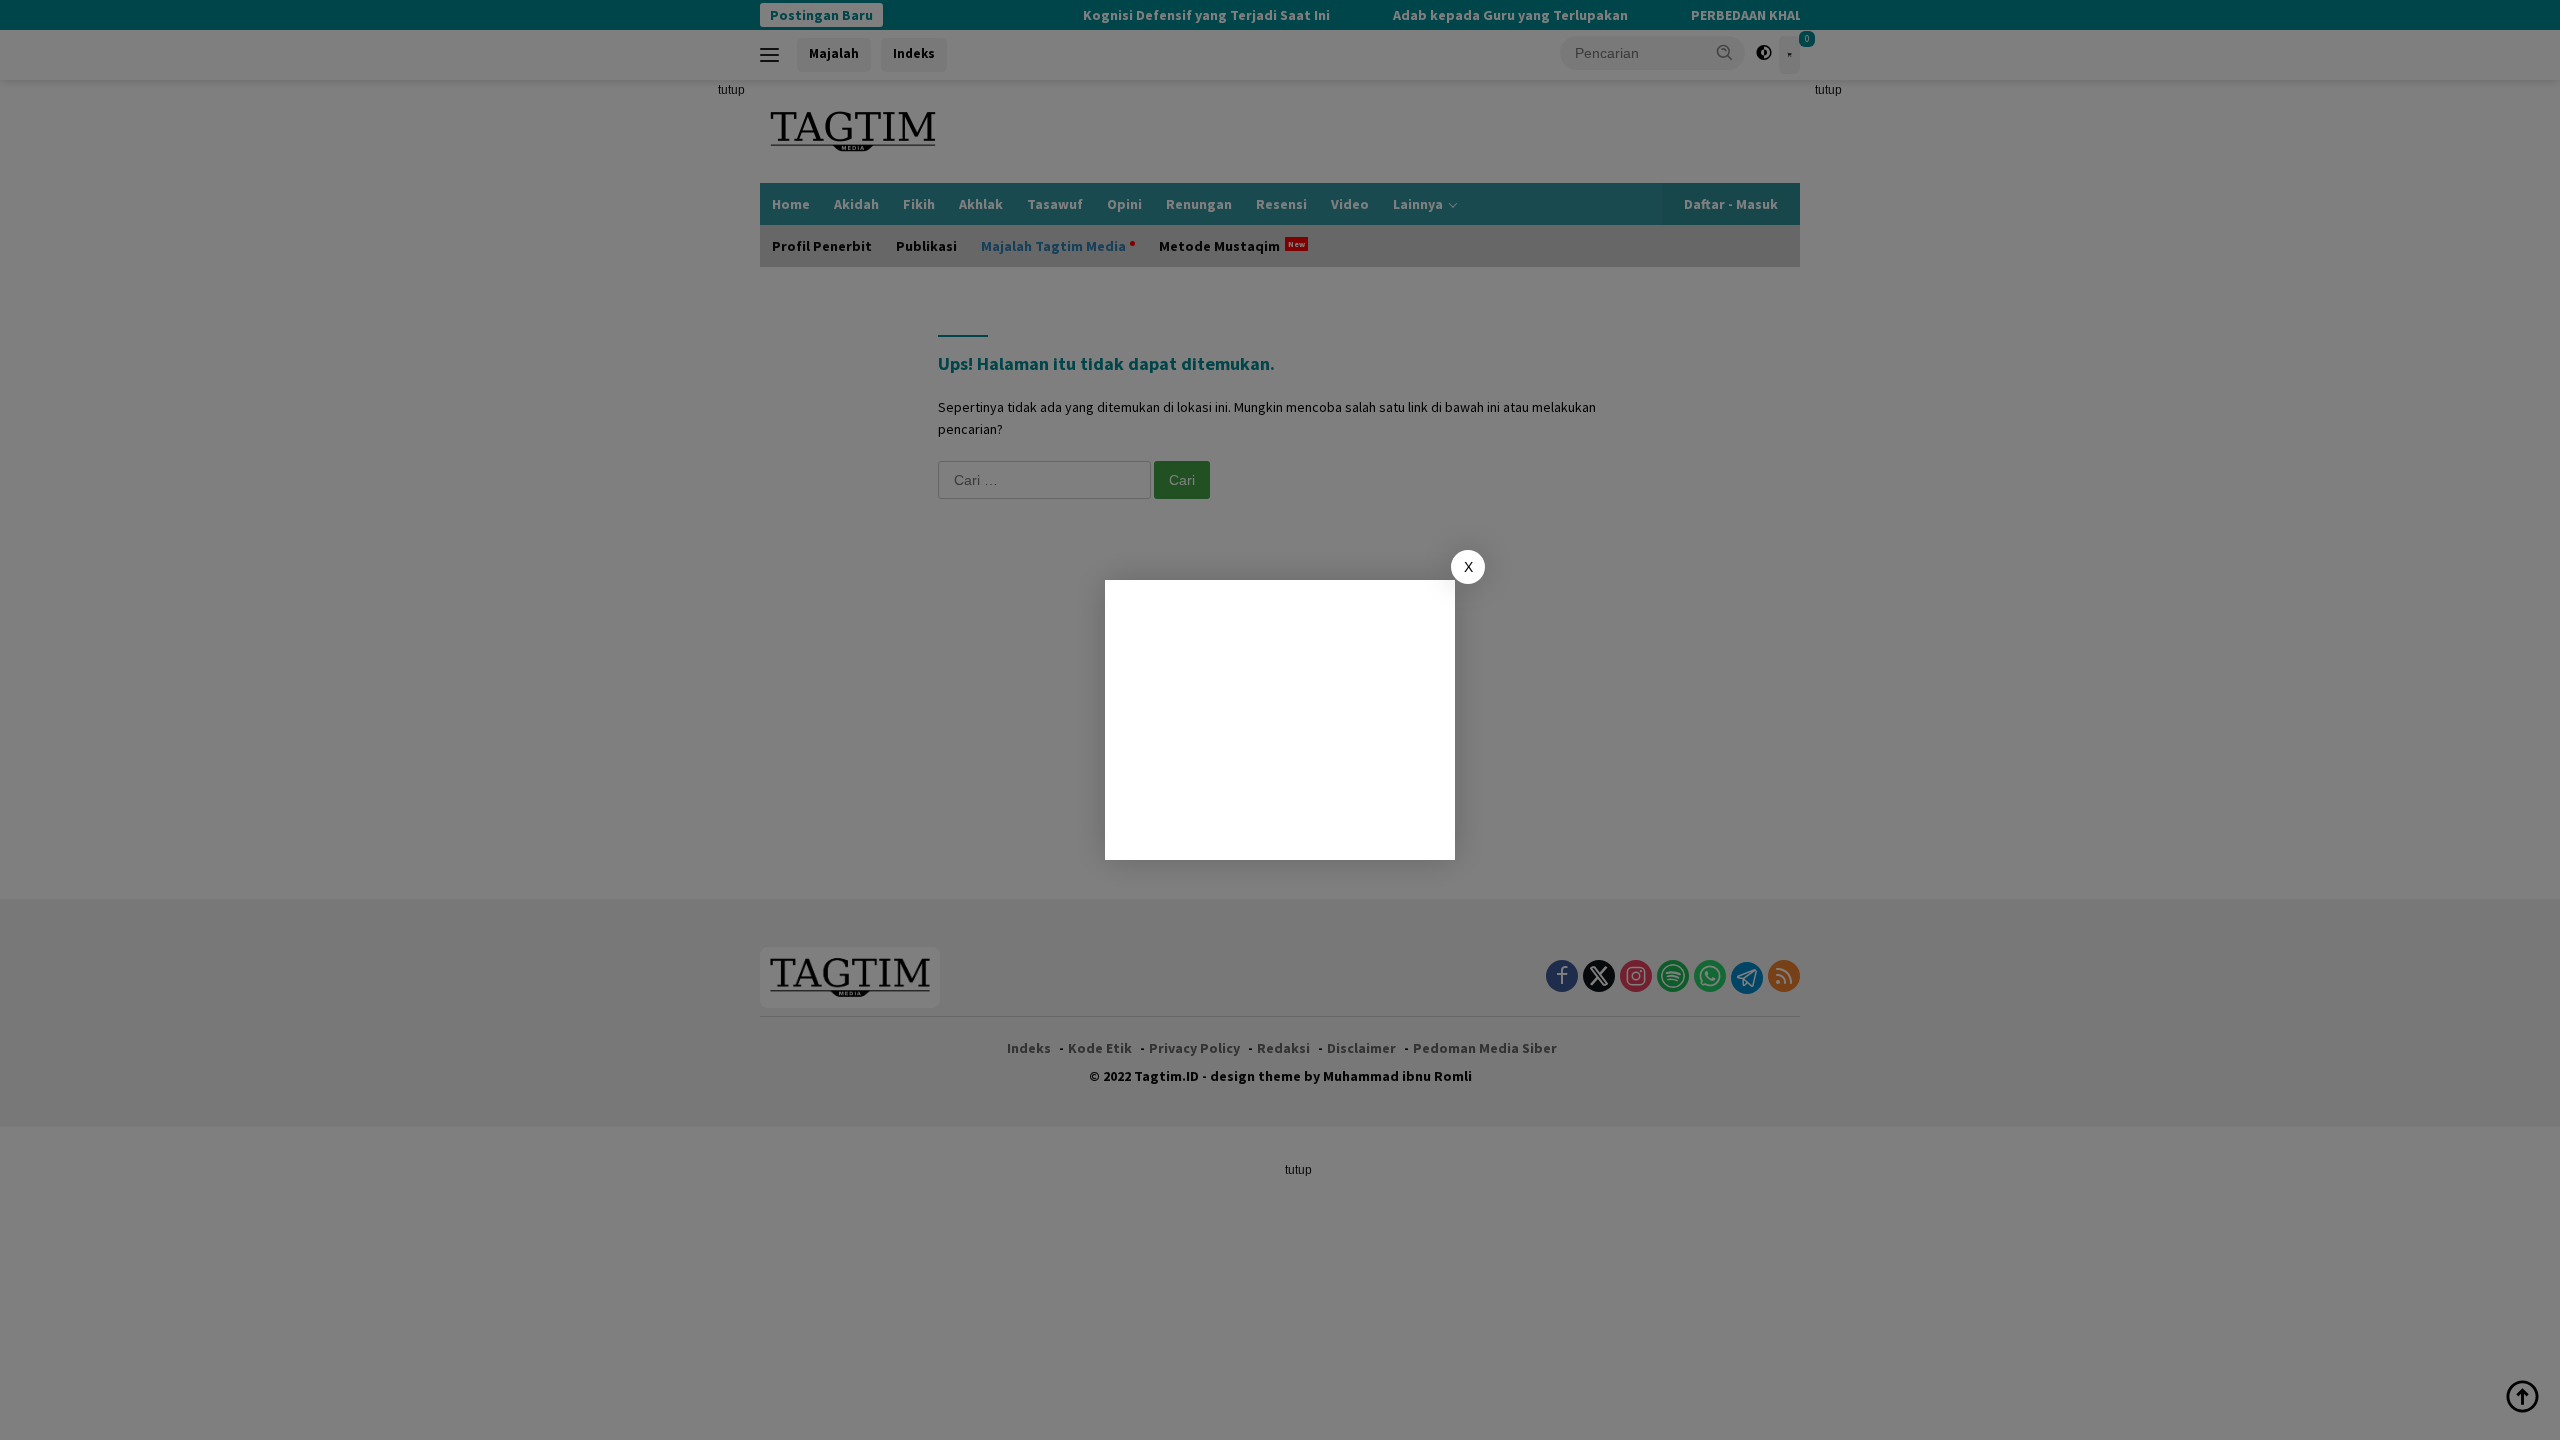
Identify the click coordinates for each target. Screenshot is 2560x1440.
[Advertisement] (1280, 720)
